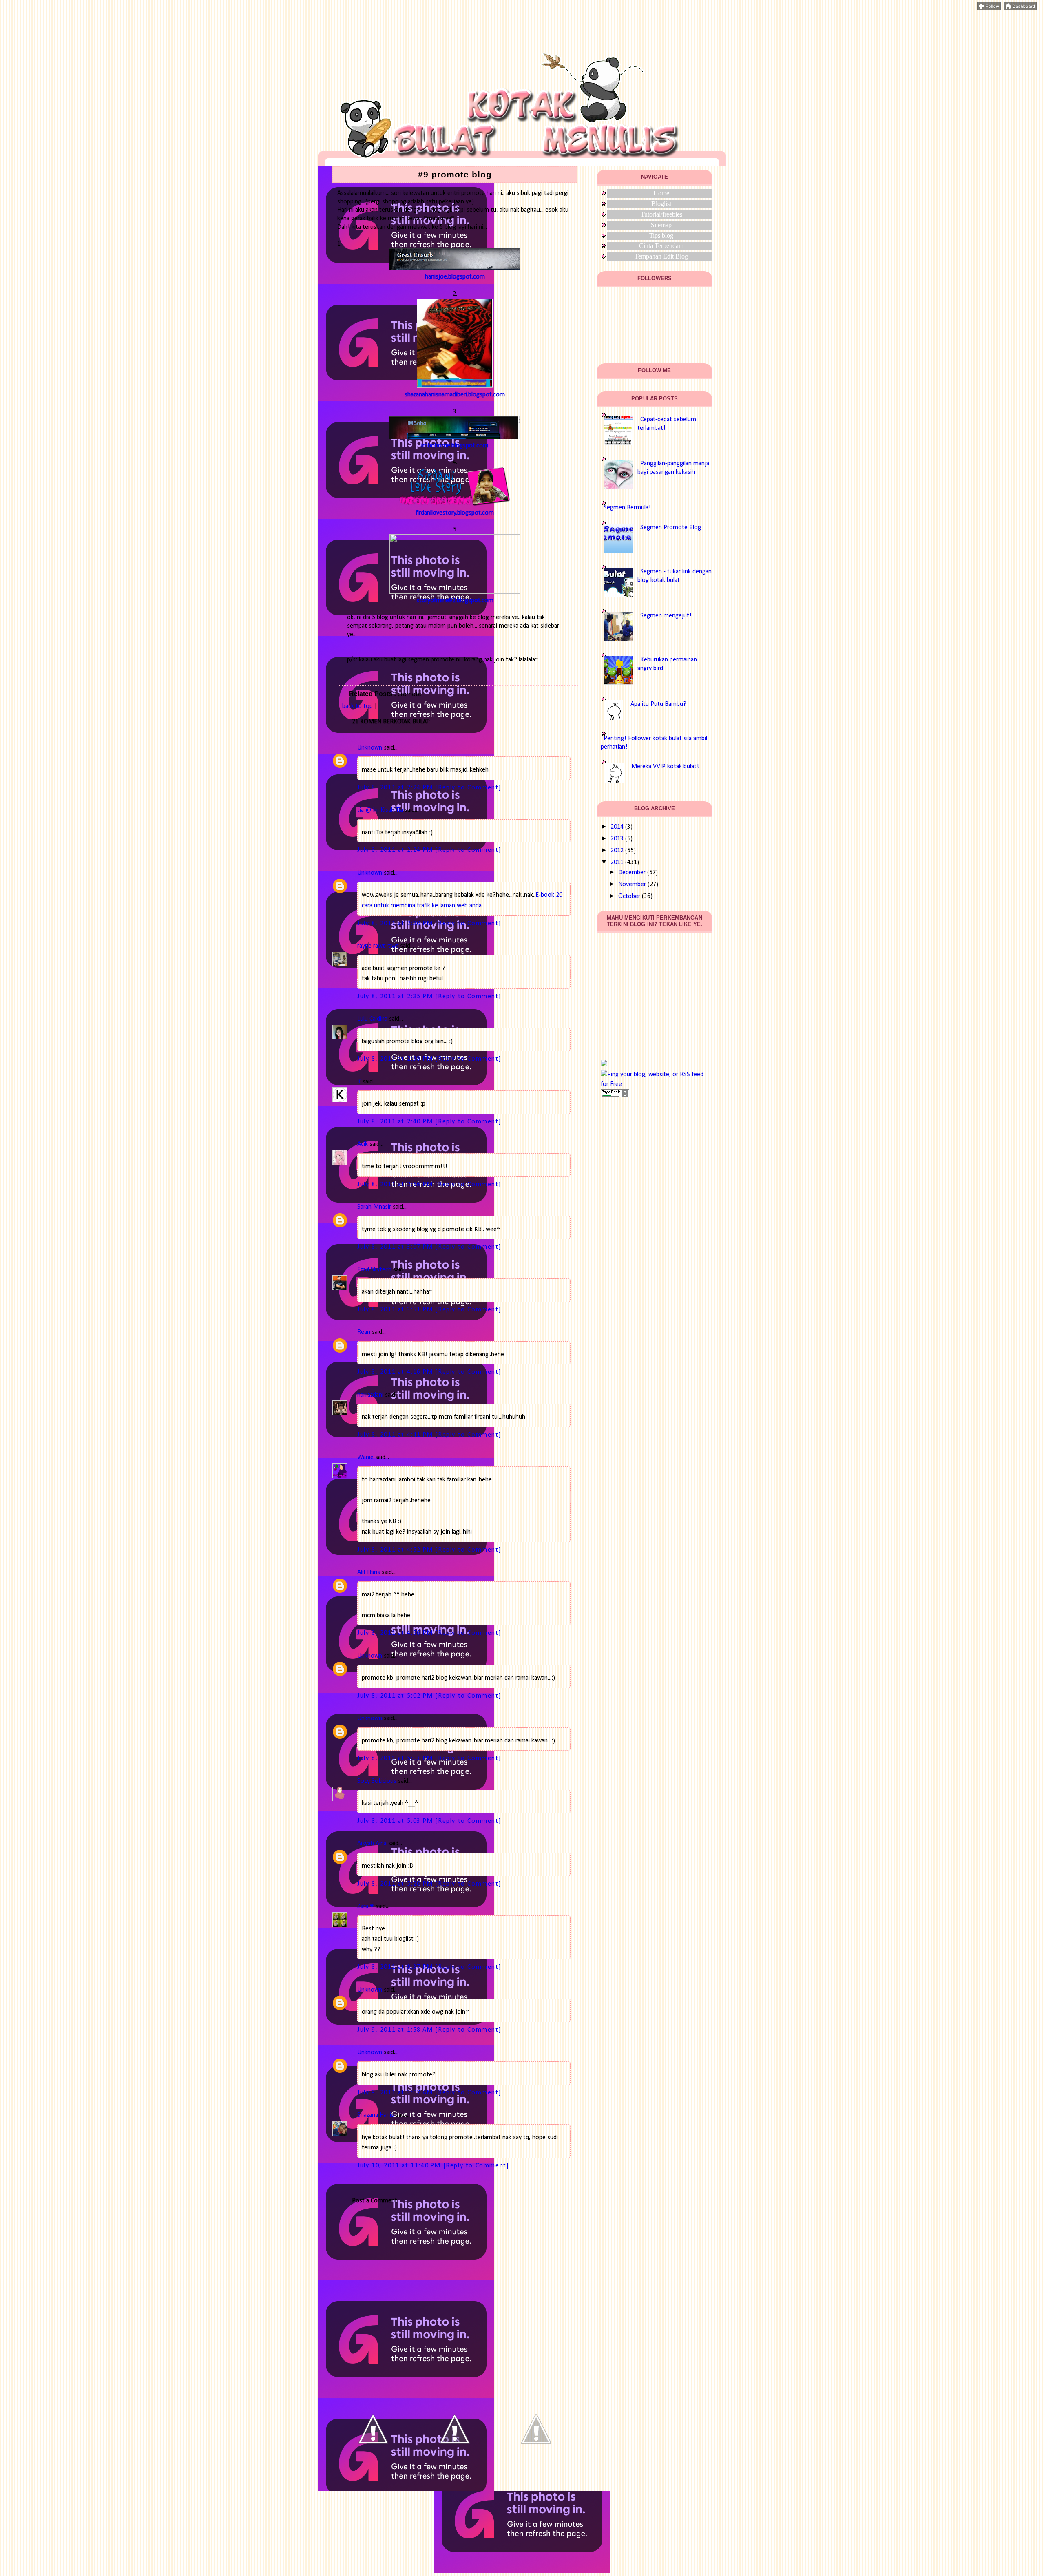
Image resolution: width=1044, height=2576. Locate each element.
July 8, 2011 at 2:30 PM (396, 924)
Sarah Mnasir (374, 1207)
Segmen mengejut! (666, 616)
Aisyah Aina (372, 1844)
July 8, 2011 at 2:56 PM (396, 1185)
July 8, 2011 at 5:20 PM (396, 1884)
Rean (364, 1332)
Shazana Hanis (376, 2115)
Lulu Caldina (372, 1019)
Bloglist (661, 204)
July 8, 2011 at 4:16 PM (396, 1372)
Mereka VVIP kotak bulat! (665, 767)
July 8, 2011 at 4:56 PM (396, 1633)
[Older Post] (536, 2468)
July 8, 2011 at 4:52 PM (396, 1550)
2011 (617, 862)
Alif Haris (369, 1572)
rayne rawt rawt (378, 946)
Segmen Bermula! (627, 508)
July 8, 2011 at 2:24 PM (396, 788)
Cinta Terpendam (661, 246)
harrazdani (370, 1395)
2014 (617, 827)
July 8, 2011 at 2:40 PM (396, 1122)
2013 (617, 839)
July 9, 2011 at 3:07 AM (396, 2093)
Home (661, 193)
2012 (617, 851)
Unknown (370, 748)
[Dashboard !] (1020, 9)
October (629, 896)
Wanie (365, 1457)
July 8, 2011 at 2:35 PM (396, 997)
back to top (357, 706)
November (632, 884)
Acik (363, 1144)
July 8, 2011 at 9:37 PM (396, 1967)
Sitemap (661, 225)
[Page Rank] (615, 1096)
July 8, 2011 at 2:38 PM (396, 1059)
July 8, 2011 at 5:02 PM (396, 1696)
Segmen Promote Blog (671, 528)
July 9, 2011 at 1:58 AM (396, 2030)
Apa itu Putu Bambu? (658, 704)
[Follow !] (989, 9)
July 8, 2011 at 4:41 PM (396, 1435)
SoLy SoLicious (377, 1781)
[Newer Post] (373, 2468)
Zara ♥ (366, 1906)
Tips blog (661, 235)
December (632, 873)
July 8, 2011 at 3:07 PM (396, 1247)
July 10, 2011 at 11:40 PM (400, 2166)
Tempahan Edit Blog (661, 256)
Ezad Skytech (374, 1270)
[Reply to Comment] (468, 788)
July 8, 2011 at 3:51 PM (396, 1310)
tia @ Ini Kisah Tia (380, 810)
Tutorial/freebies (661, 214)
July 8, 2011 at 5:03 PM (396, 1758)
